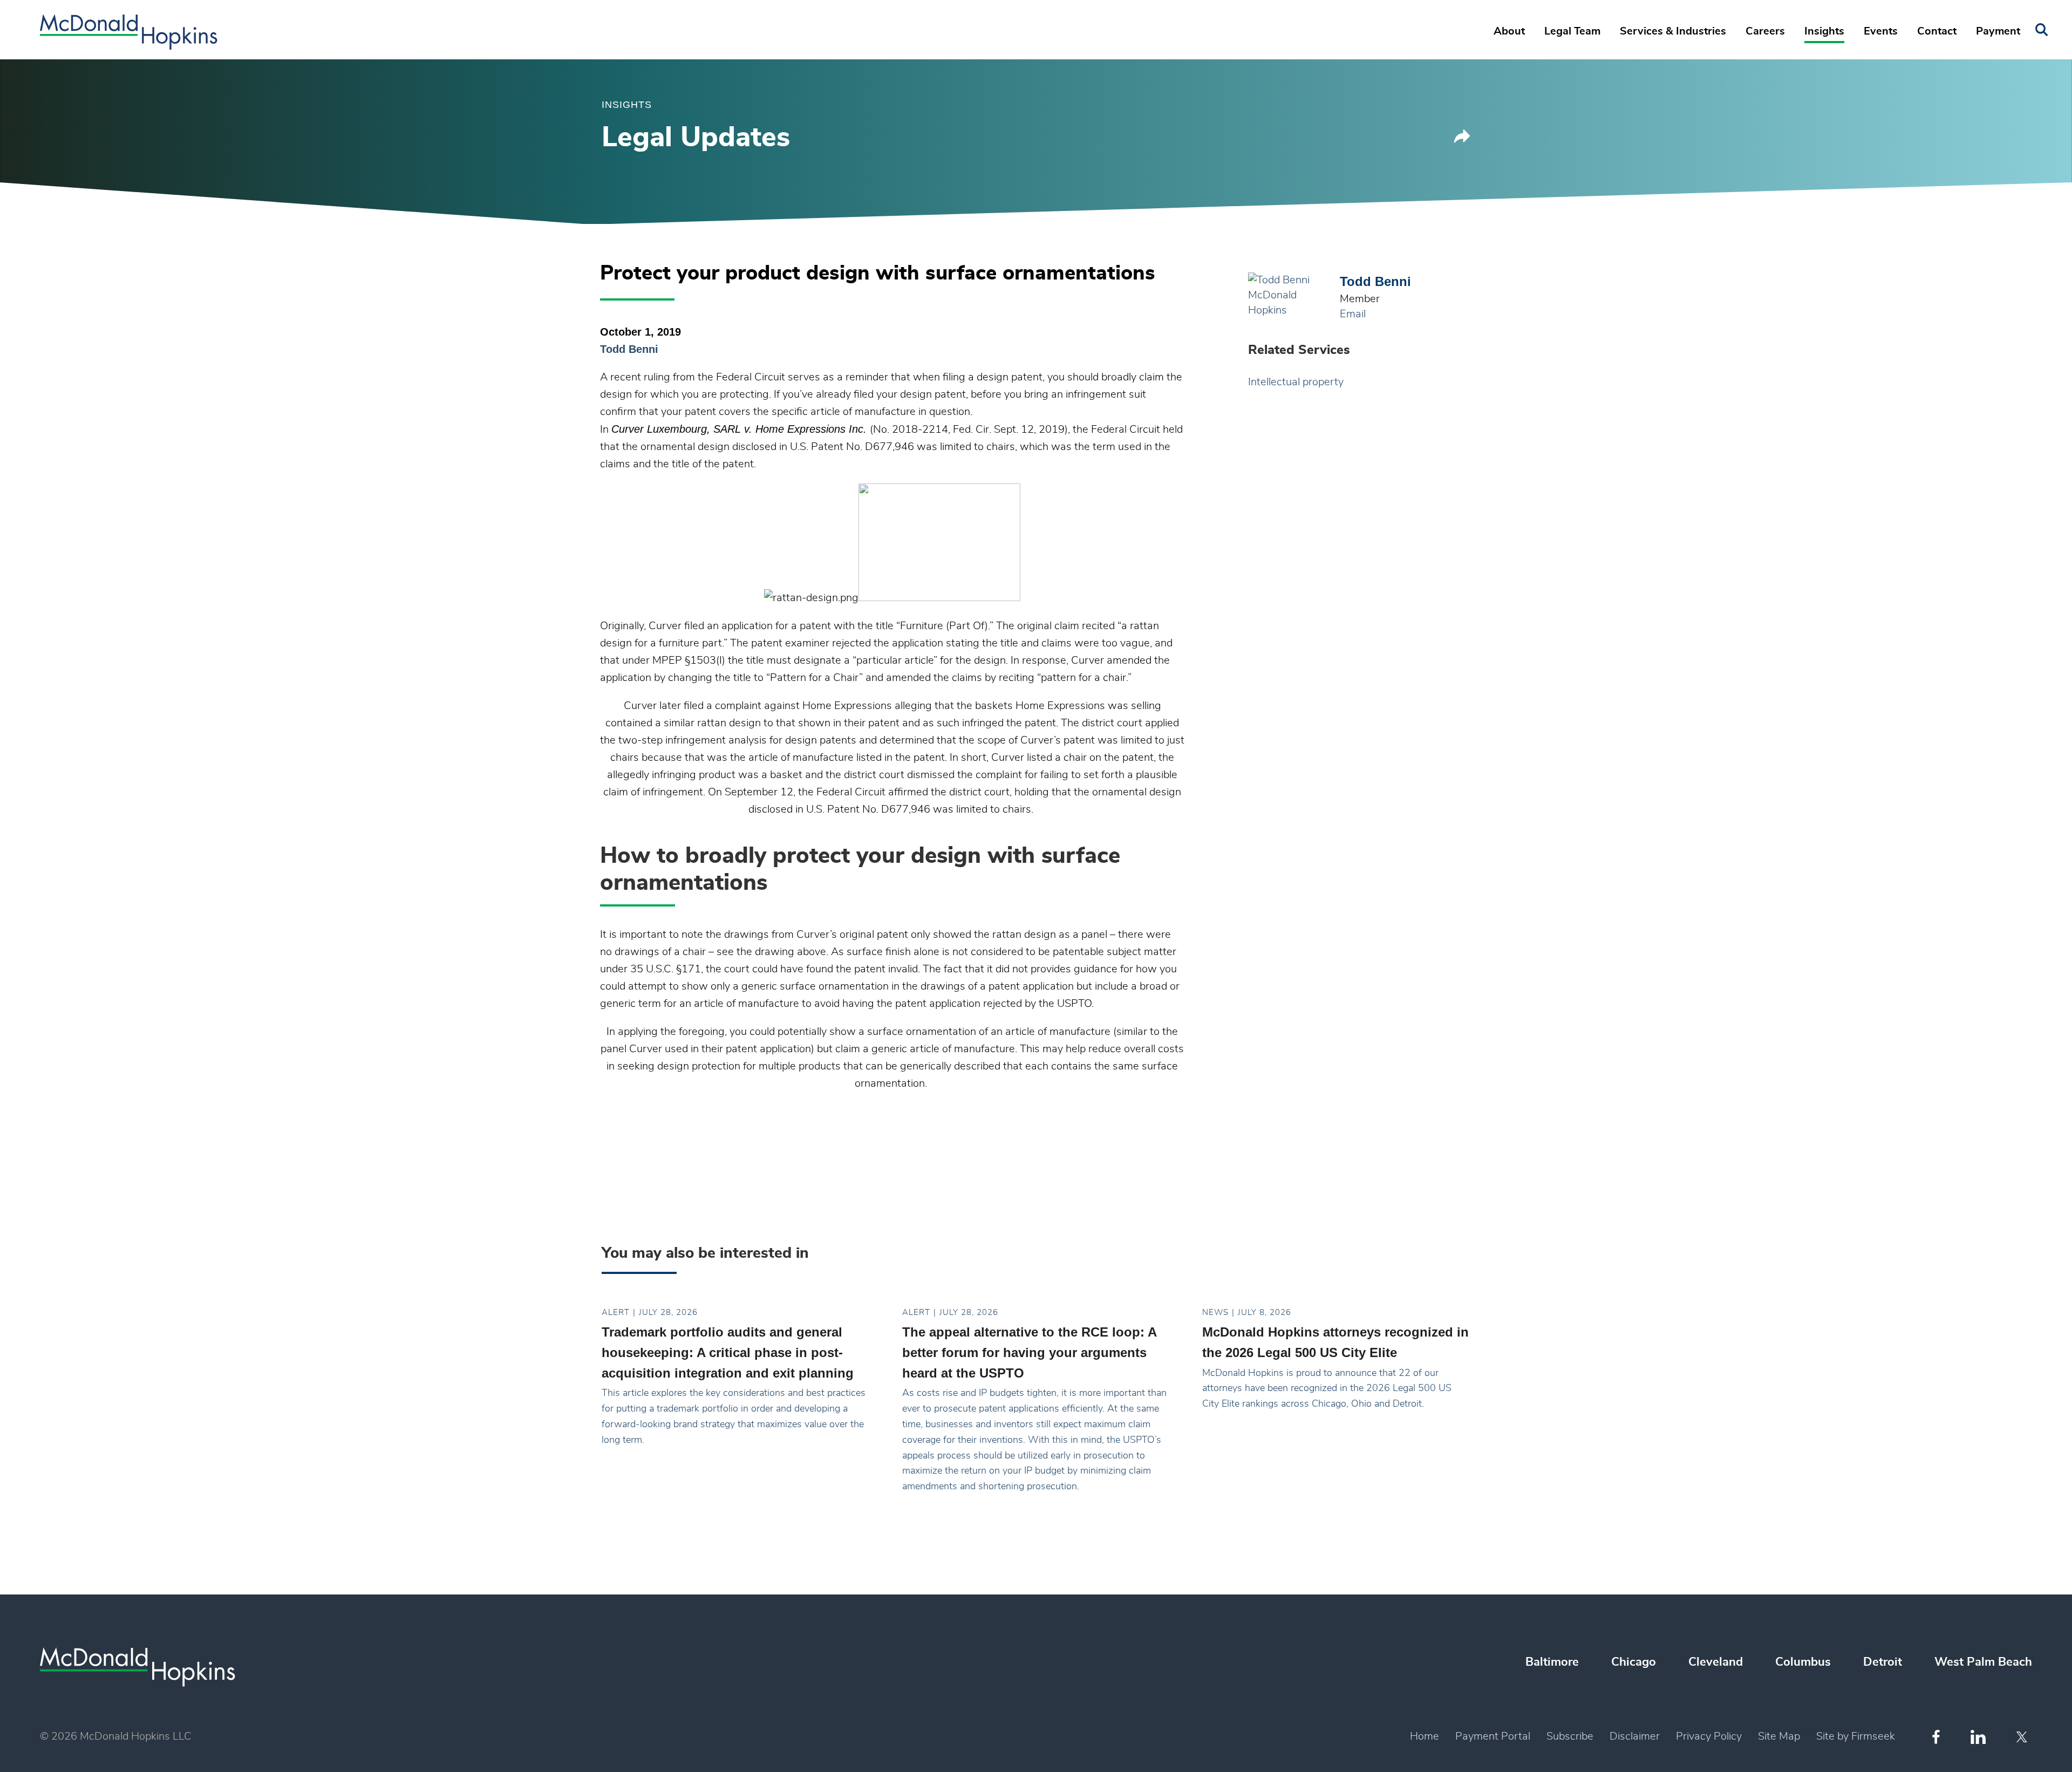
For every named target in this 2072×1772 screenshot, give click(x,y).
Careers (1765, 31)
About (1509, 31)
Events (1881, 31)
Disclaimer (1635, 1736)
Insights (1824, 31)
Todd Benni (629, 349)
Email (1353, 314)
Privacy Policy (1709, 1736)
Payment (1998, 31)
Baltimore (1552, 1662)
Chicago (1634, 1662)
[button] (1462, 140)
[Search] (2042, 30)
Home (1424, 1736)
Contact (1937, 31)
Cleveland (1716, 1662)
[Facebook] (1936, 1737)
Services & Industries (1673, 31)
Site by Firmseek (1856, 1736)
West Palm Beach (1983, 1662)
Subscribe (1570, 1736)
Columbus (1803, 1662)
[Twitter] (2023, 1737)
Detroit (1883, 1662)
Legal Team (1572, 31)
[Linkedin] (1978, 1737)
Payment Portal (1493, 1736)
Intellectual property (1296, 382)
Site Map (1779, 1736)
